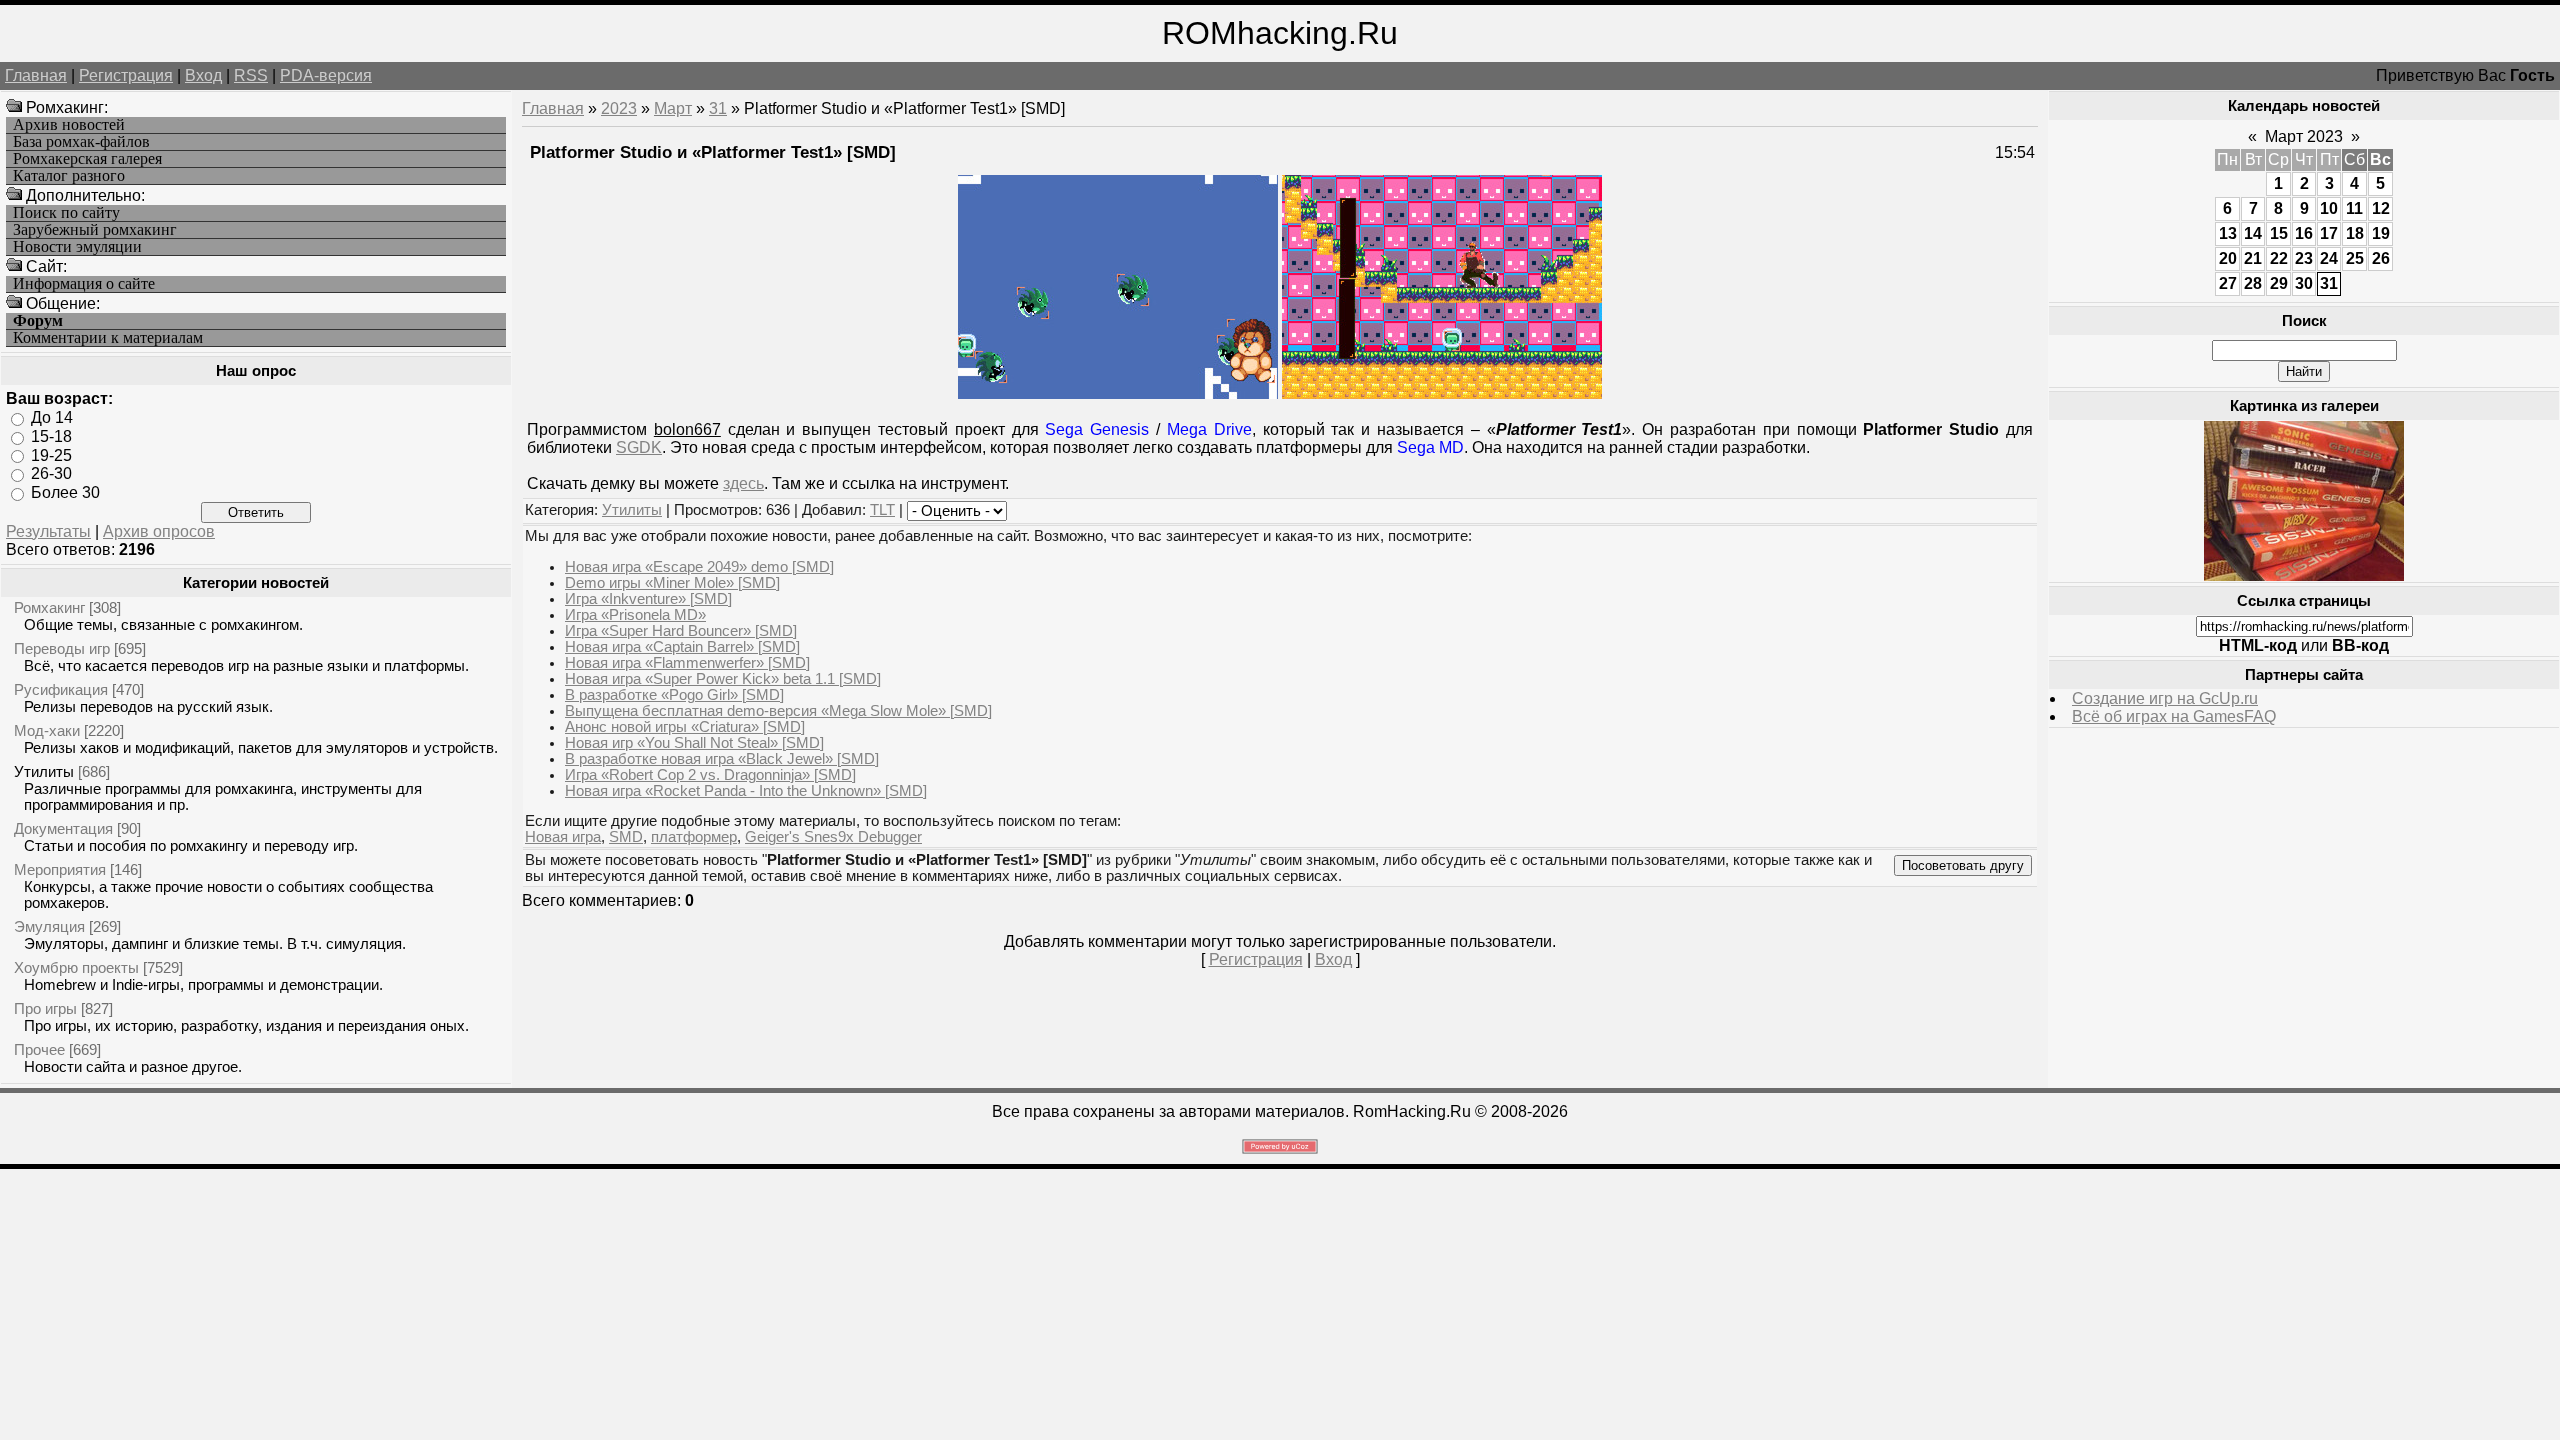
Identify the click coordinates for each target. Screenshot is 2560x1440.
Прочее (39, 1049)
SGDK (639, 447)
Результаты (48, 531)
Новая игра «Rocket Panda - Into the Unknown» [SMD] (746, 791)
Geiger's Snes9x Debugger (833, 837)
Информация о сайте (84, 284)
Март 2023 (2304, 136)
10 (2329, 208)
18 (2355, 233)
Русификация (61, 689)
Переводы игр (62, 648)
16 (2304, 233)
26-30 (51, 473)
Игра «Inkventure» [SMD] (648, 599)
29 (2279, 283)
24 (2329, 258)
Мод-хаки (47, 730)
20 (2228, 258)
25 (2355, 258)
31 (718, 108)
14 (2253, 233)
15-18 (51, 436)
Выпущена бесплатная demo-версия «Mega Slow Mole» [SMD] (778, 711)
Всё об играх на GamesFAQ (2174, 716)
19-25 (51, 454)
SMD (626, 837)
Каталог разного (69, 176)
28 (2253, 283)
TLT (882, 510)
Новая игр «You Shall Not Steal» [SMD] (694, 743)
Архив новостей (69, 125)
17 (2329, 233)
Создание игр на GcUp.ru (2165, 698)
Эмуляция (49, 926)
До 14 (52, 417)
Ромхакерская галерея (87, 159)
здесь (743, 483)
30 (2304, 283)
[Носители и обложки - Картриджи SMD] (2304, 575)
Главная (36, 75)
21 (2253, 258)
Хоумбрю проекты (76, 967)
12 (2381, 208)
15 (2279, 233)
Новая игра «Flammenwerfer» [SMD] (687, 663)
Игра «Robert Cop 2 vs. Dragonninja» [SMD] (710, 775)
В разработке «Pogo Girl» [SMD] (674, 695)
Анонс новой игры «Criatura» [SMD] (685, 727)
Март (673, 108)
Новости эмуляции (77, 247)
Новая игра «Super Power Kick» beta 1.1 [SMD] (723, 679)
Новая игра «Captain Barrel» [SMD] (682, 647)
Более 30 (65, 492)
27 (2228, 283)
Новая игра (563, 837)
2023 (619, 108)
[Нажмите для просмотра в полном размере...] (1118, 393)
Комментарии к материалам (108, 338)
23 (2304, 258)
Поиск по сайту (66, 213)
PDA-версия (326, 75)
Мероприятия (60, 869)
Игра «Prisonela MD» (635, 615)
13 (2228, 233)
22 (2279, 258)
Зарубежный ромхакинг (95, 230)
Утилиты (44, 771)
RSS (251, 75)
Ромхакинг (49, 607)
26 (2381, 258)
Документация (63, 828)
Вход (203, 75)
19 (2381, 233)
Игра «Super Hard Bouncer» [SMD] (681, 631)
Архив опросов (159, 531)
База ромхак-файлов (81, 142)
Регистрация (126, 75)
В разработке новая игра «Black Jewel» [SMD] (722, 759)
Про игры (45, 1008)
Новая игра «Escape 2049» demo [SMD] (699, 567)
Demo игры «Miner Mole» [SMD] (672, 583)
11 (2354, 208)
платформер (694, 837)
